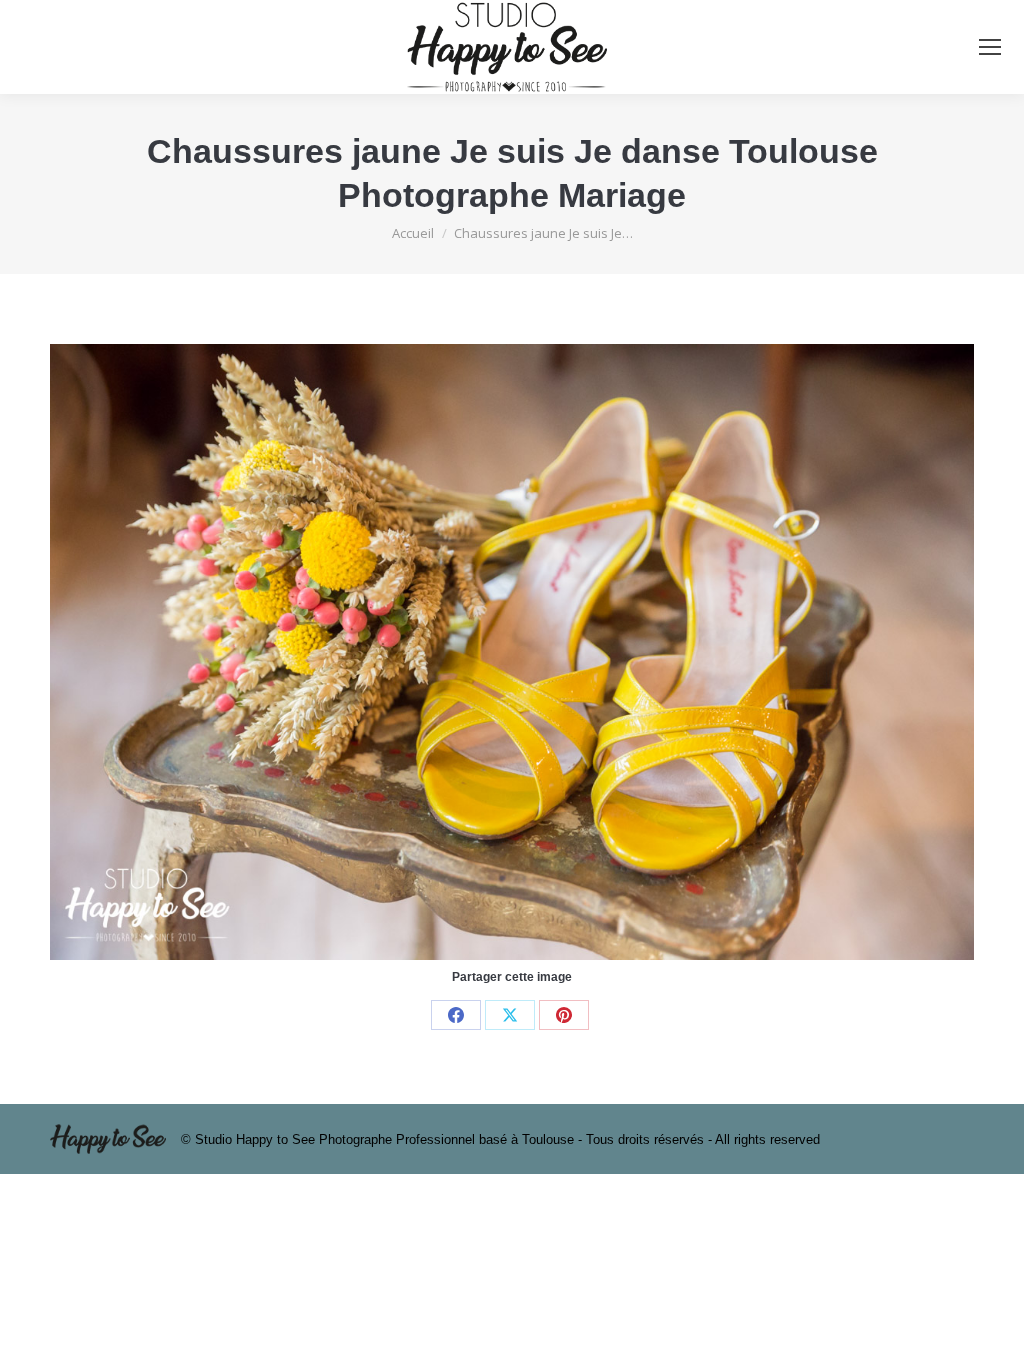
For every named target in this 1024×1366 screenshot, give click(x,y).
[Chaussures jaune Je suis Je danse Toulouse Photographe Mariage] (512, 652)
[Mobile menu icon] (990, 47)
